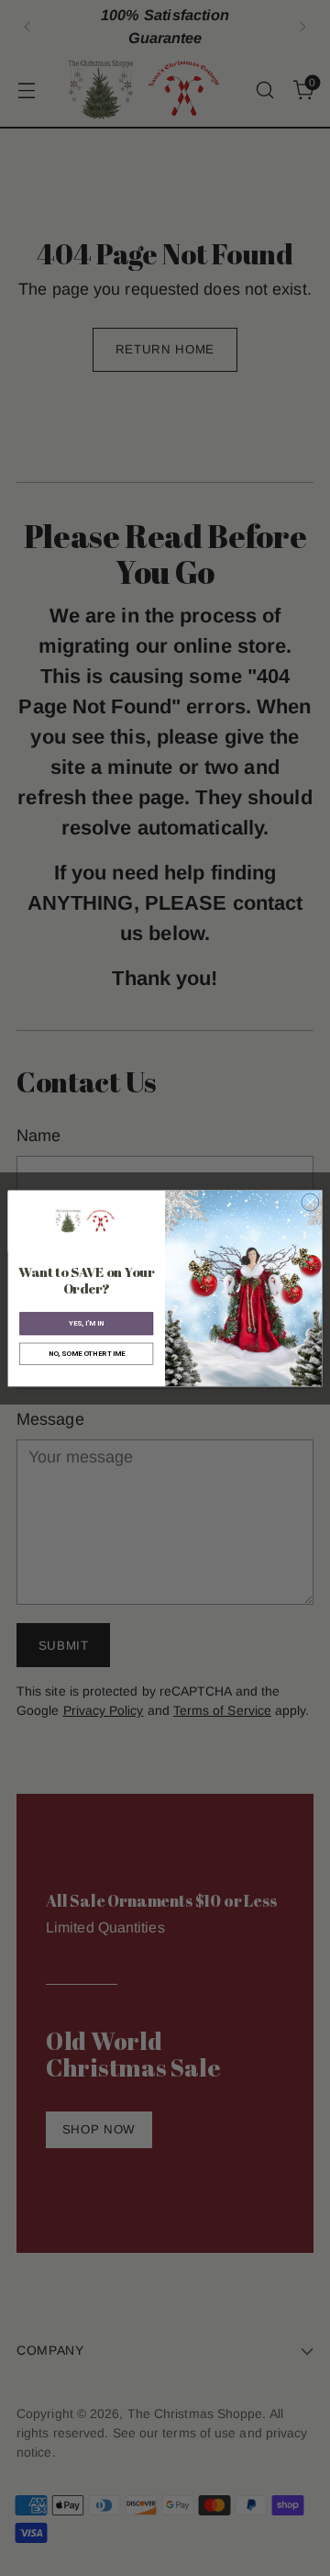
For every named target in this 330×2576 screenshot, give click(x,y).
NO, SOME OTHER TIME (87, 1354)
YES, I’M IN (86, 1323)
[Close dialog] (310, 1202)
